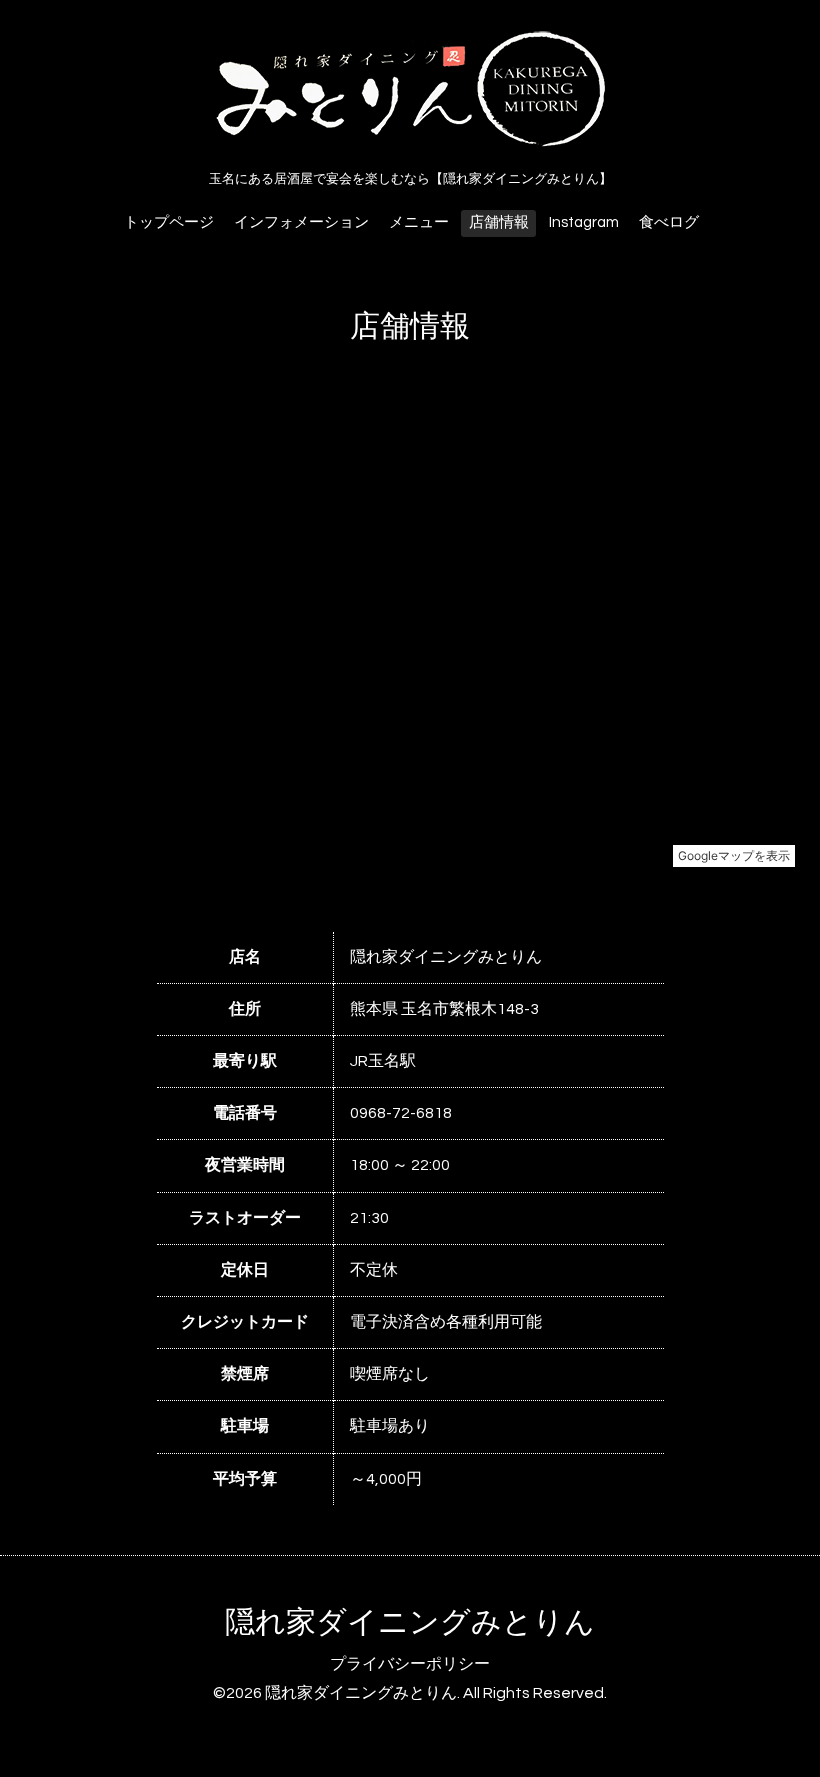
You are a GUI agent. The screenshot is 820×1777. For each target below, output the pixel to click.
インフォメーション (301, 222)
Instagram (584, 222)
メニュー (419, 222)
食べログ (669, 222)
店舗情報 (499, 222)
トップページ (169, 222)
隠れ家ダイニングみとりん (410, 1622)
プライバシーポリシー (410, 1664)
